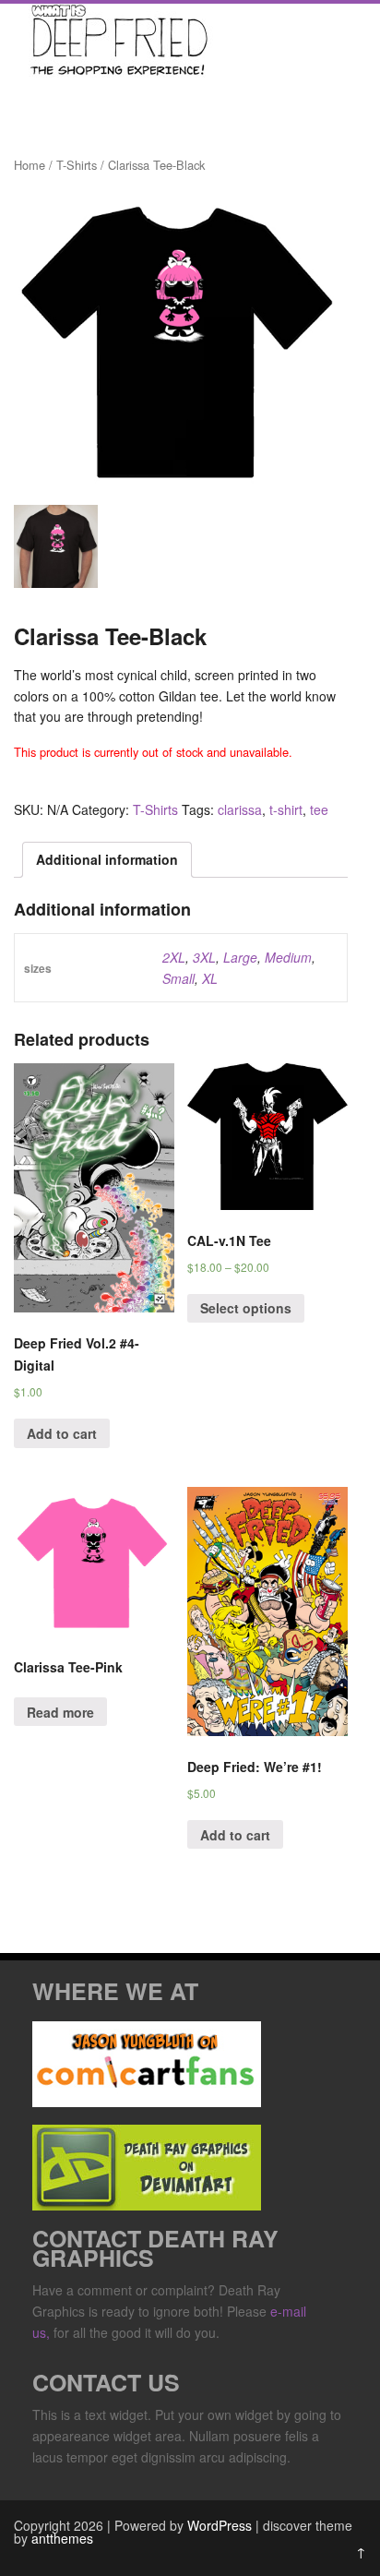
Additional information (107, 859)
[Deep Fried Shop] (115, 72)
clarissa (240, 809)
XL (210, 978)
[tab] (107, 859)
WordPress (220, 2525)
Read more (60, 1712)
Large (240, 957)
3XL (204, 957)
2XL (174, 957)
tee (319, 809)
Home (30, 165)
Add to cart (62, 1433)
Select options (246, 1308)
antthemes (62, 2538)
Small (178, 978)
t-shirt (286, 809)
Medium (288, 957)
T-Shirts (77, 165)
